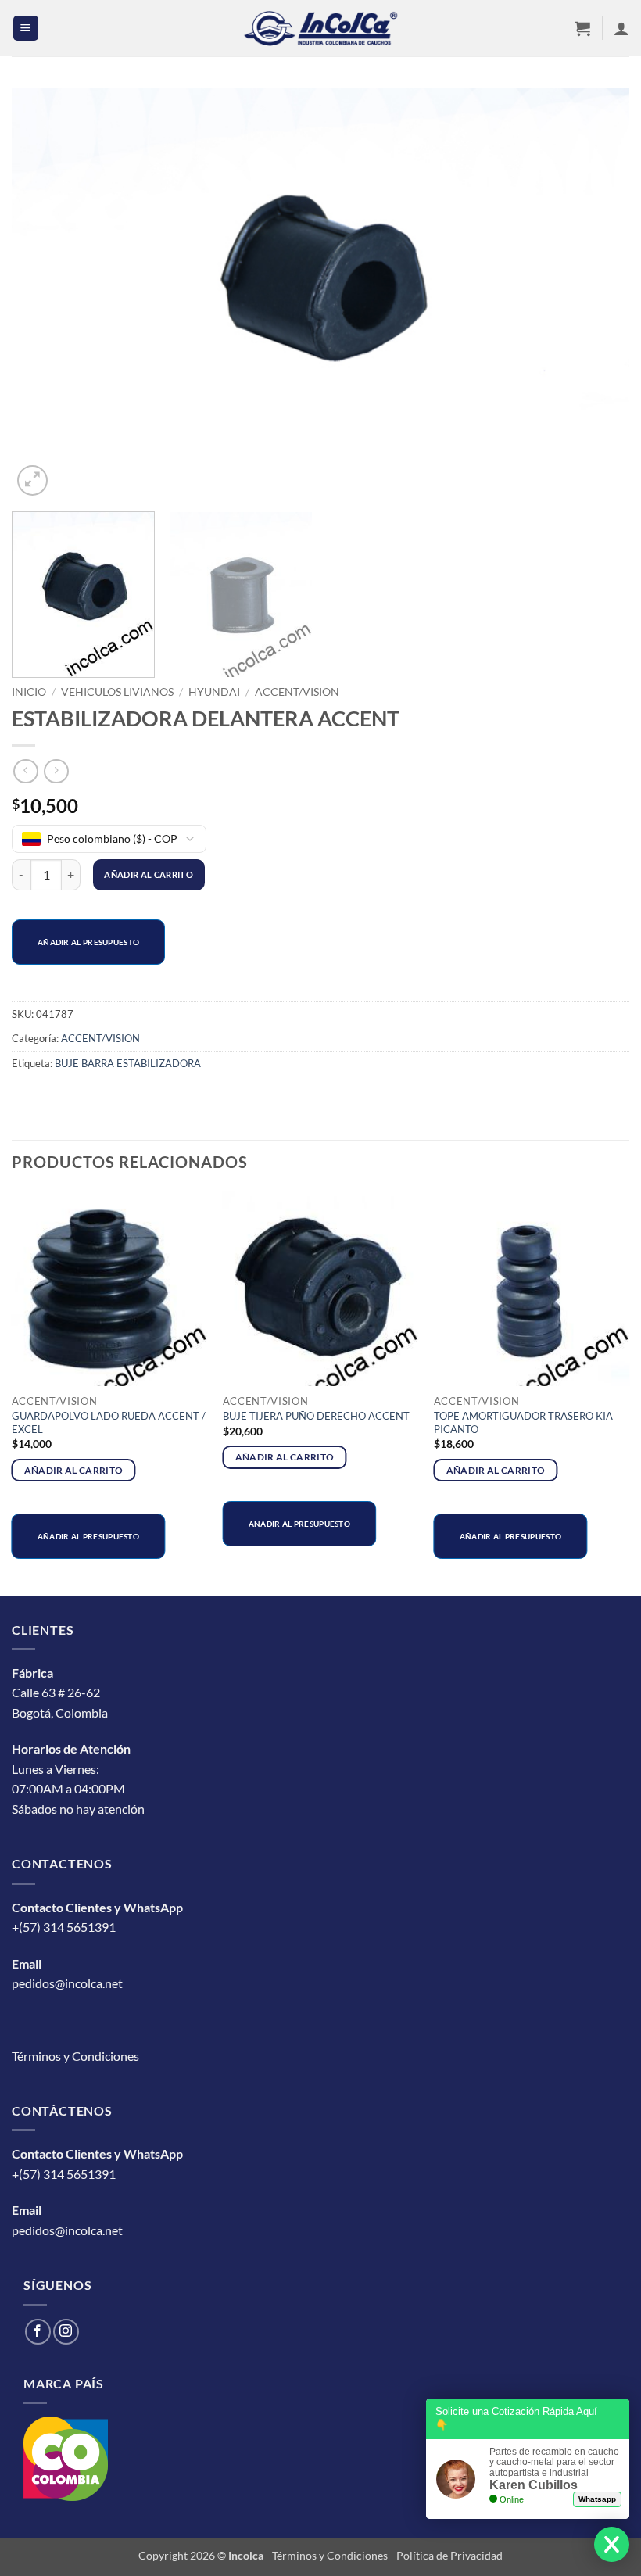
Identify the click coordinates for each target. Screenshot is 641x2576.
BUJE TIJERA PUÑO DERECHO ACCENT (316, 1416)
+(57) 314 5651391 (64, 1927)
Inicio (29, 692)
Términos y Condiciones (75, 2056)
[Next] (597, 294)
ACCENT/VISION (297, 692)
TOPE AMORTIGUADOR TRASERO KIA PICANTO (523, 1422)
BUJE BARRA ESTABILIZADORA (128, 1063)
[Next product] (25, 771)
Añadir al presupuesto (88, 942)
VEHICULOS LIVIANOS (117, 692)
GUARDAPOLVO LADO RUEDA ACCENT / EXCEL (109, 1422)
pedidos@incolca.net (67, 1983)
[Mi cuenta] (621, 28)
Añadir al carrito (149, 874)
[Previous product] (56, 771)
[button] (26, 29)
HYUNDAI (214, 692)
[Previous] (44, 294)
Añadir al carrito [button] (74, 1470)
